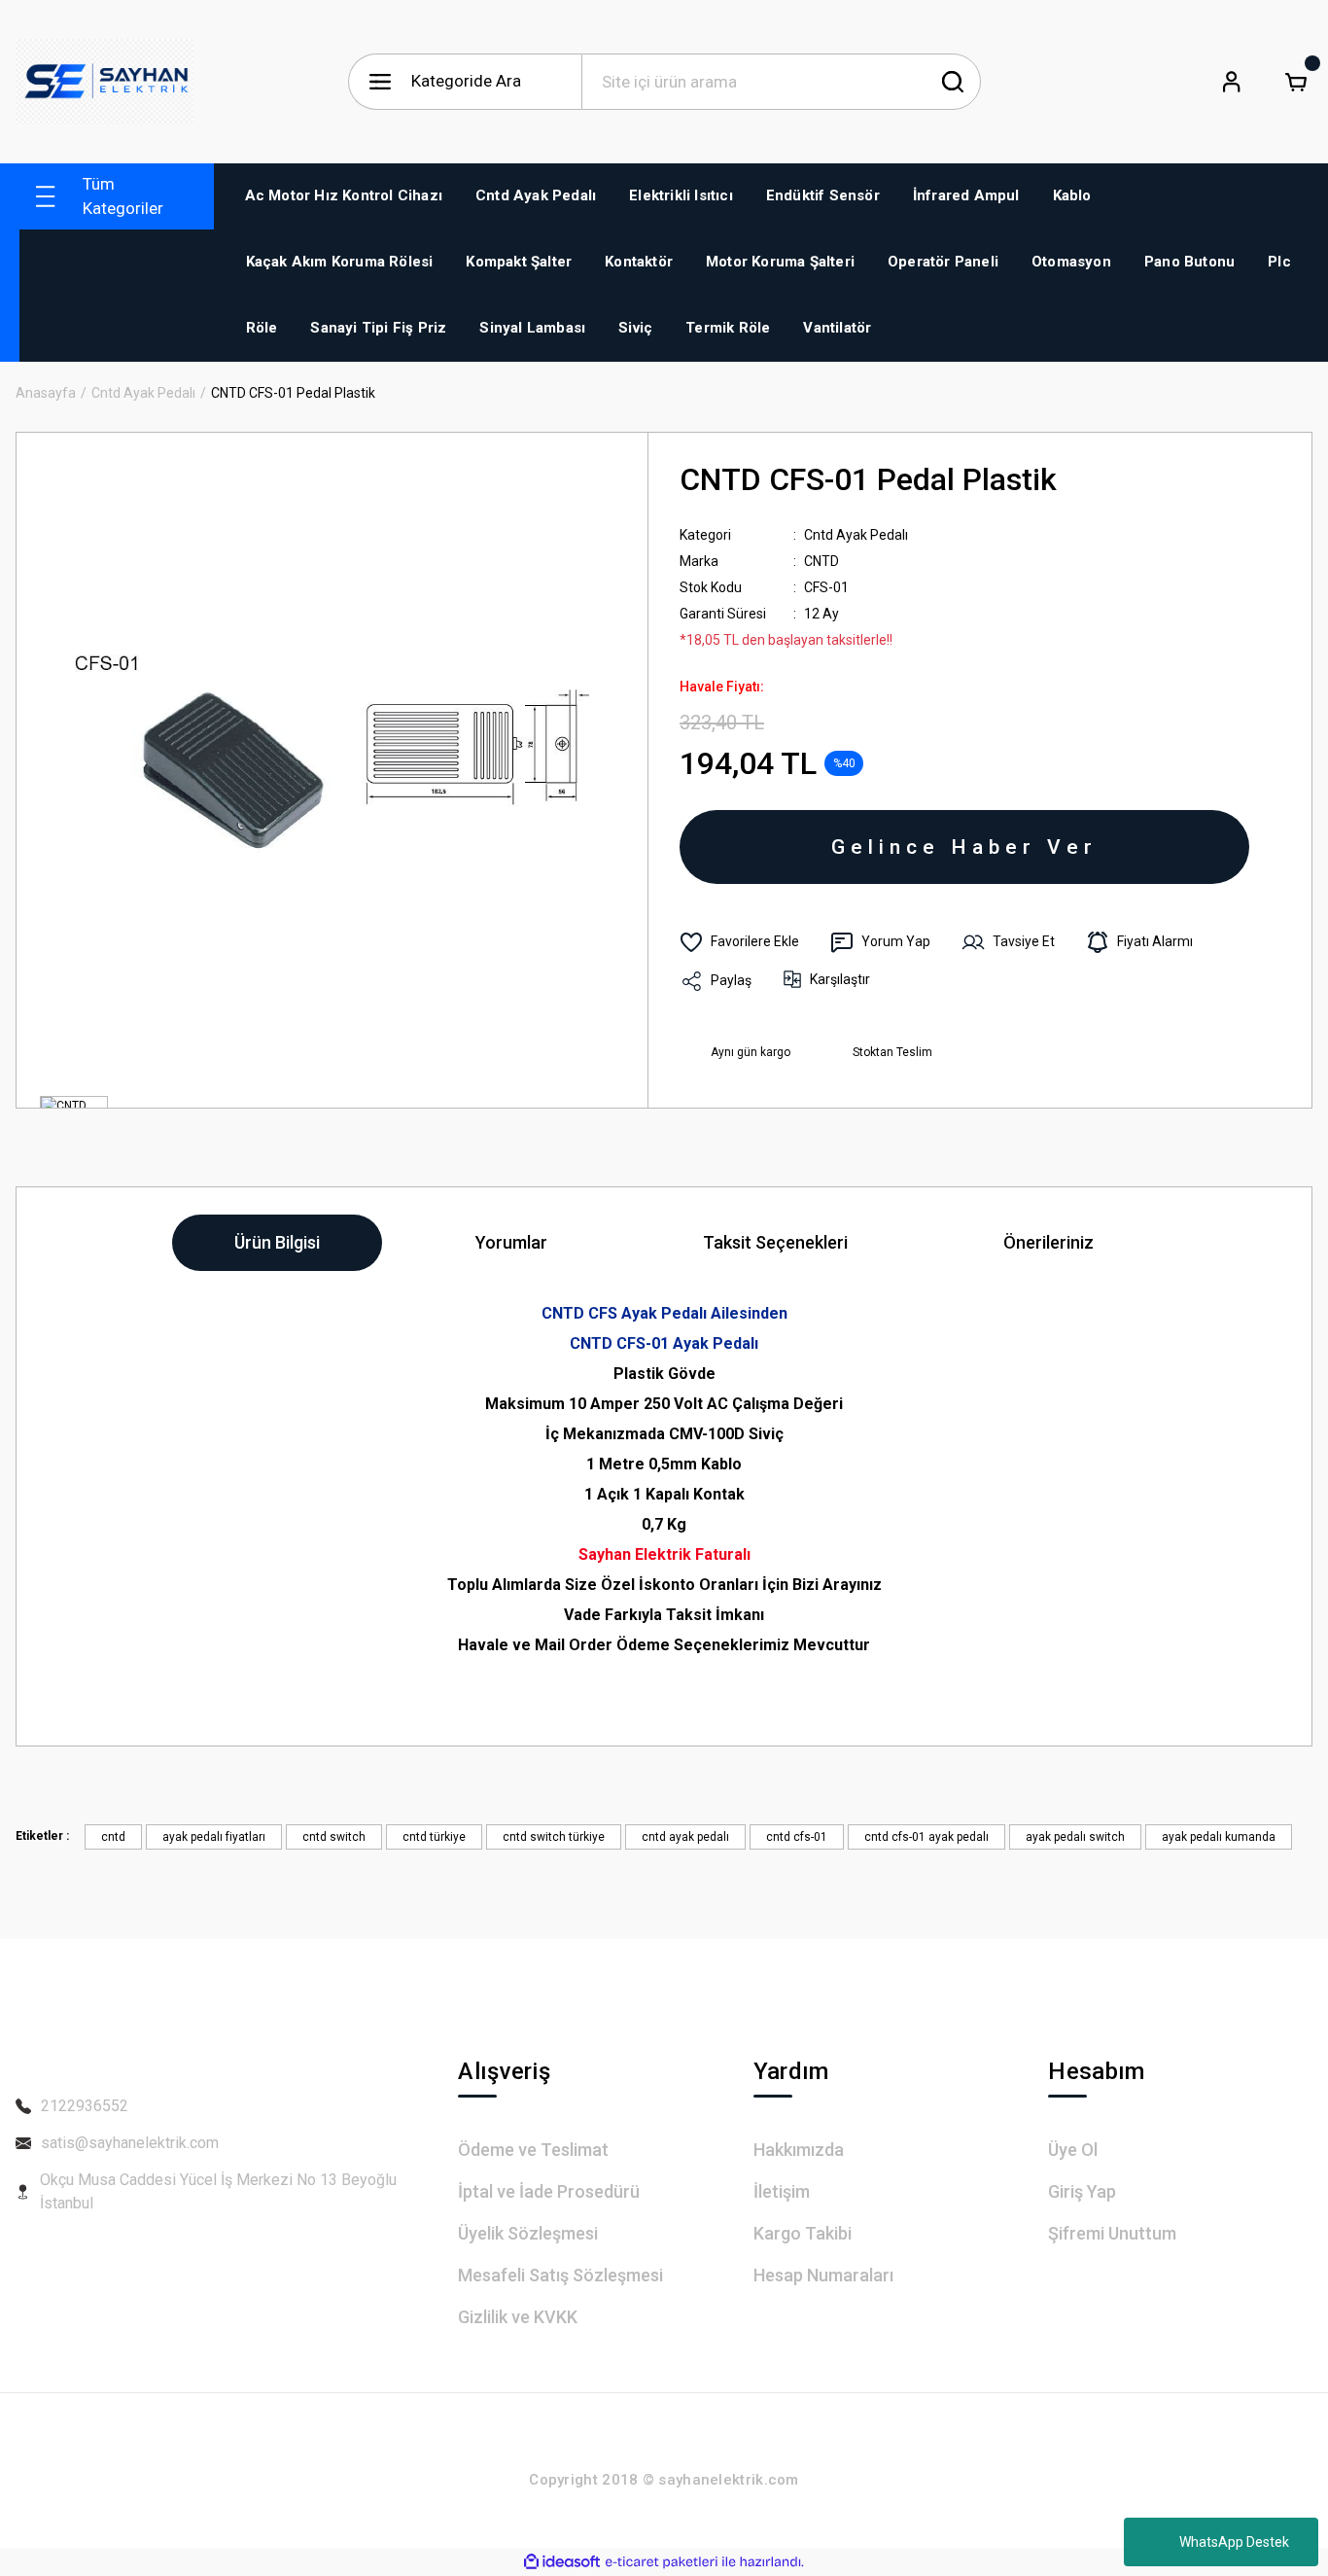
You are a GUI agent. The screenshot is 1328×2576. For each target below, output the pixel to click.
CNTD (821, 561)
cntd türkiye (434, 1837)
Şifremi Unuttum (1112, 2233)
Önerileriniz (1048, 1242)
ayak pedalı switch (1075, 1837)
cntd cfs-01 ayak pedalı (926, 1837)
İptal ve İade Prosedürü (549, 2191)
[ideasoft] (562, 2562)
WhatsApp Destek (1234, 2542)
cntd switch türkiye (554, 1837)
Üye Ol (1073, 2150)
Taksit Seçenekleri (775, 1242)
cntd (113, 1837)
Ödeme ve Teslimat (533, 2150)
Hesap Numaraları (823, 2275)
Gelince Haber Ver (964, 847)
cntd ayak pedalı (685, 1837)
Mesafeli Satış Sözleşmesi (560, 2275)
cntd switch (334, 1837)
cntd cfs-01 (797, 1837)
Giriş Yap (1082, 2191)
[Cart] (1296, 82)
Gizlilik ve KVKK (518, 2317)
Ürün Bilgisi (277, 1242)
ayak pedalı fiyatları (214, 1837)
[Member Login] (1232, 82)
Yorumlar (511, 1242)
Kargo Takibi (803, 2233)
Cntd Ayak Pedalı (856, 535)
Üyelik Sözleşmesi (528, 2233)
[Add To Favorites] (739, 942)
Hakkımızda (799, 2150)
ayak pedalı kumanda (1219, 1837)
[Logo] (105, 82)
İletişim (782, 2191)
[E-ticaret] (662, 2562)
